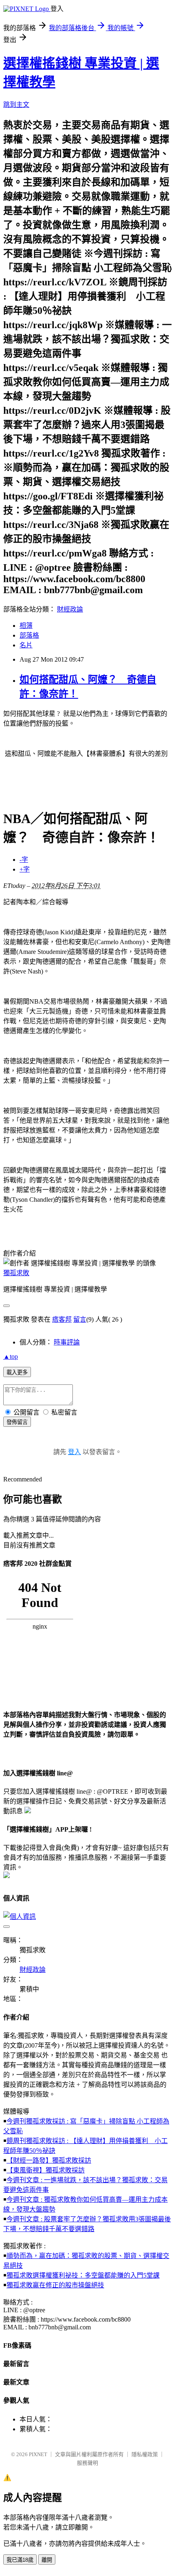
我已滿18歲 (20, 2560)
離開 (47, 2560)
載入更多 (17, 1372)
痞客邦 (62, 1319)
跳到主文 (16, 105)
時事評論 (67, 1342)
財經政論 (70, 609)
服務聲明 (87, 2463)
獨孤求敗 (16, 1273)
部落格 (29, 635)
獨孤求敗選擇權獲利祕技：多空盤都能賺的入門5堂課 (83, 2275)
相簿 (26, 626)
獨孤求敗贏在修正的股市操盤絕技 (55, 2285)
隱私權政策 (145, 2454)
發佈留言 (17, 1422)
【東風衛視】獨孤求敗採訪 (46, 2170)
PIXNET (38, 2454)
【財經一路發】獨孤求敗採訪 (49, 2160)
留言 (80, 1319)
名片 (26, 645)
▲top (11, 1356)
